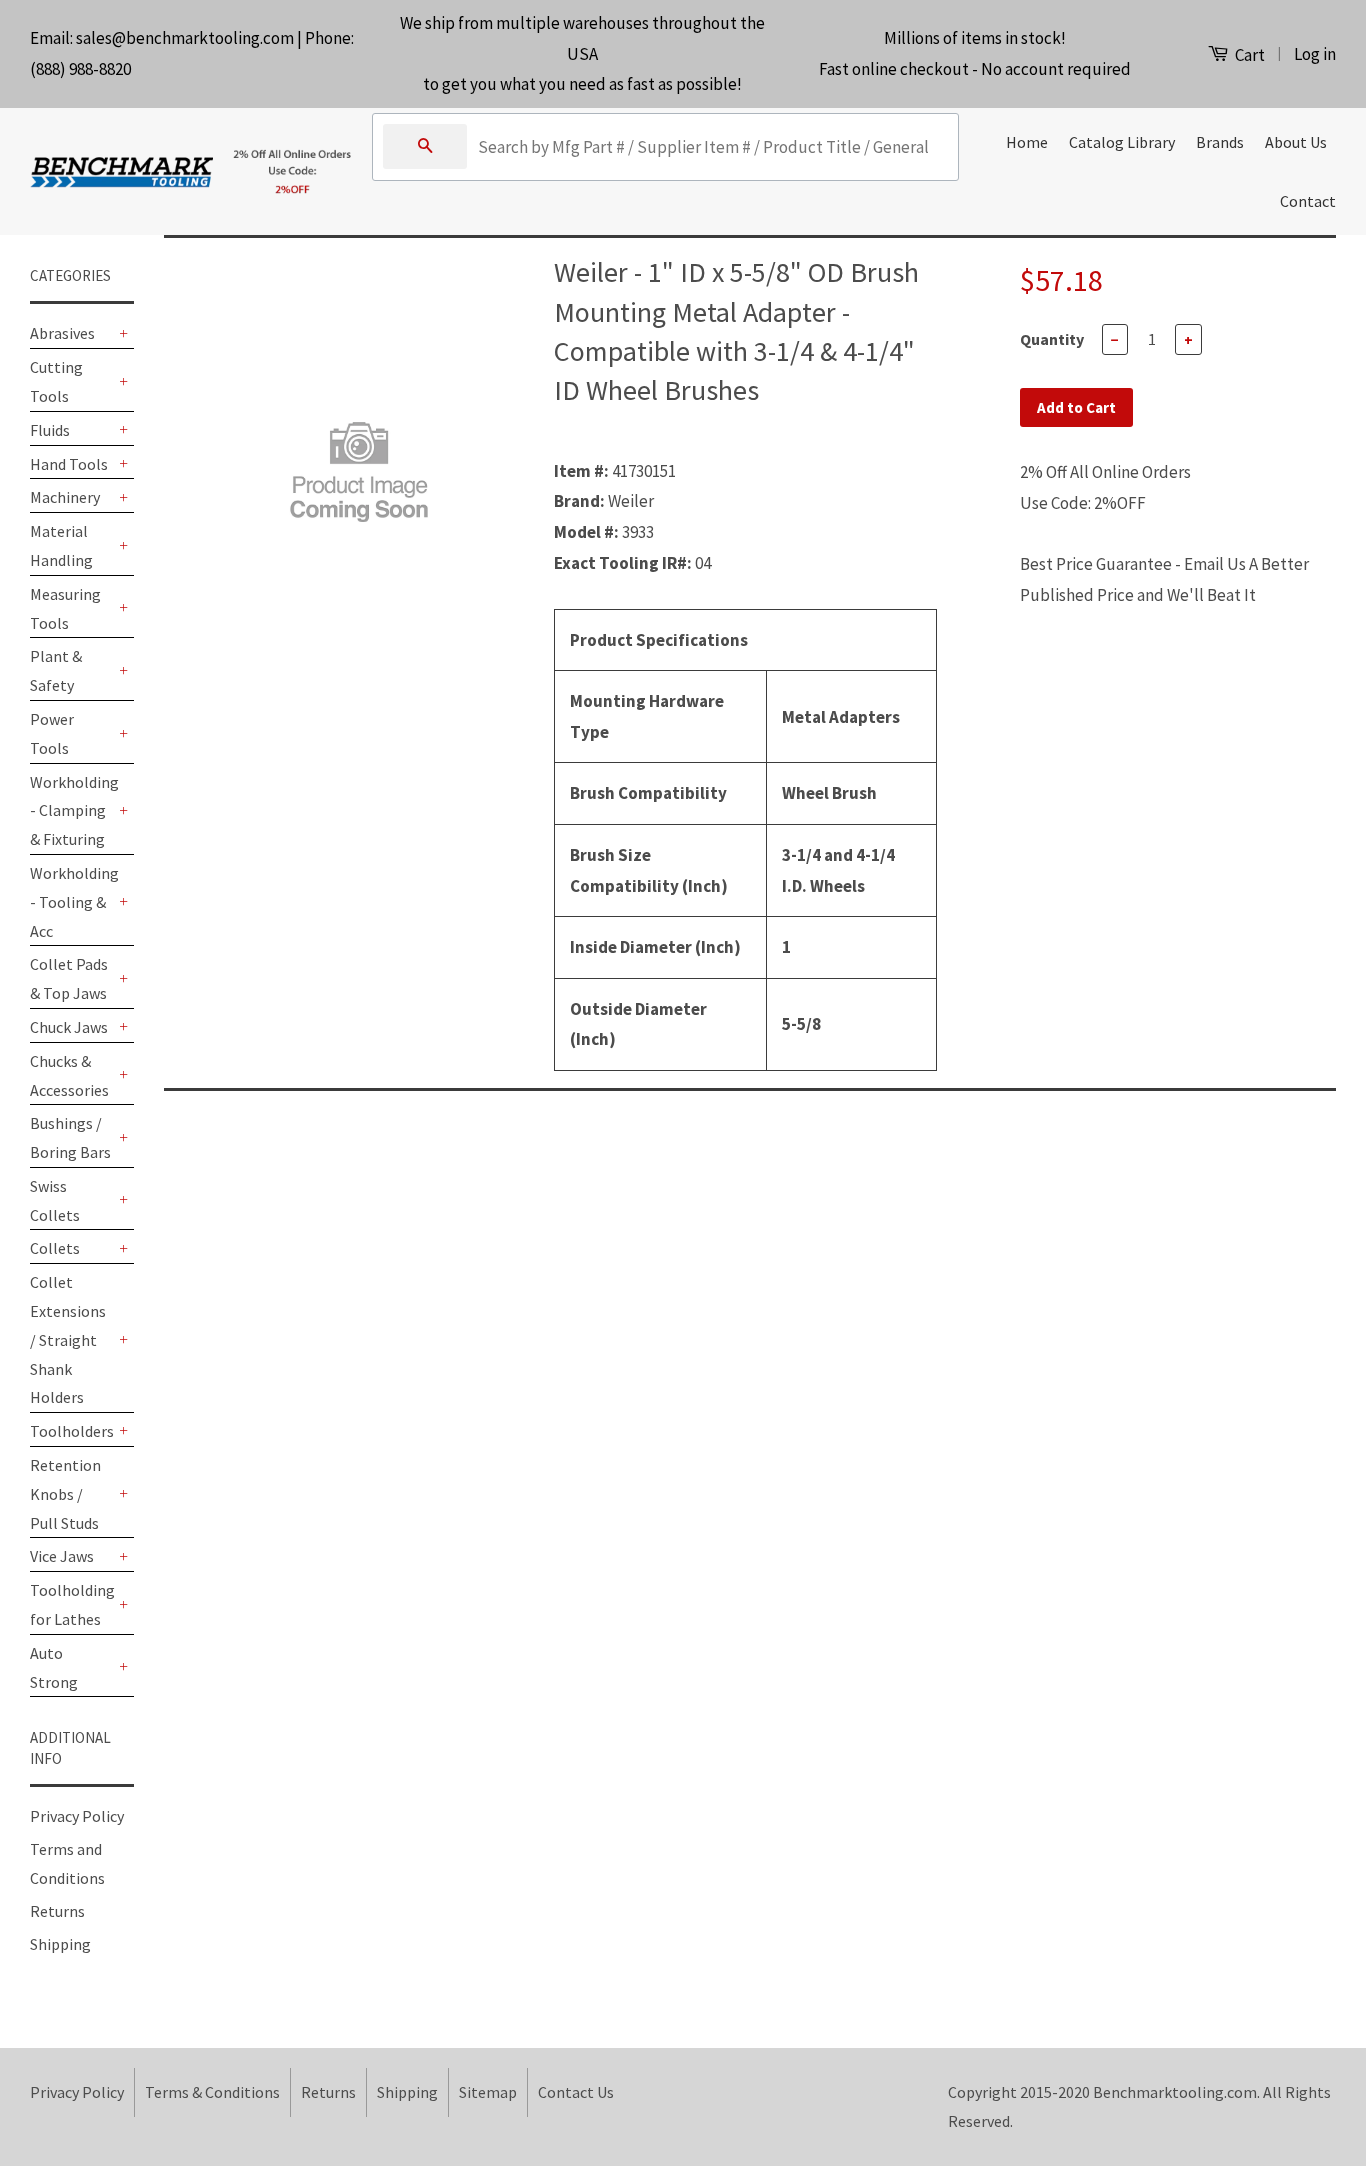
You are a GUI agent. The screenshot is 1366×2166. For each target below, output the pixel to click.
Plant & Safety (56, 670)
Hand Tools (69, 464)
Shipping (60, 1944)
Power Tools (52, 733)
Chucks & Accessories (69, 1075)
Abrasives (62, 333)
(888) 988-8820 (80, 69)
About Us (1296, 142)
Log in (1315, 54)
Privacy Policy (77, 1816)
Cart (1248, 55)
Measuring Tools (65, 608)
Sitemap (488, 2092)
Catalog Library (1122, 142)
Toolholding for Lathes (72, 1604)
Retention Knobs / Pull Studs (65, 1494)
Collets (55, 1248)
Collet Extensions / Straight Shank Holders (68, 1339)
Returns (57, 1911)
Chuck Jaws (69, 1027)
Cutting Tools (56, 381)
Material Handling (61, 545)
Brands (1220, 142)
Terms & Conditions (212, 2092)
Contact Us (576, 2092)
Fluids (50, 430)
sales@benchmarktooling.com (185, 38)
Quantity (1052, 339)
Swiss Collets (55, 1200)
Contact (1308, 201)
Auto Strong (54, 1667)
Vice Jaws (62, 1556)
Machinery (65, 497)
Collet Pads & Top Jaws (69, 978)
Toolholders (72, 1431)
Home (1027, 142)
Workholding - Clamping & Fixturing (72, 811)
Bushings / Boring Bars (70, 1137)
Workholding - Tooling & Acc (72, 902)
